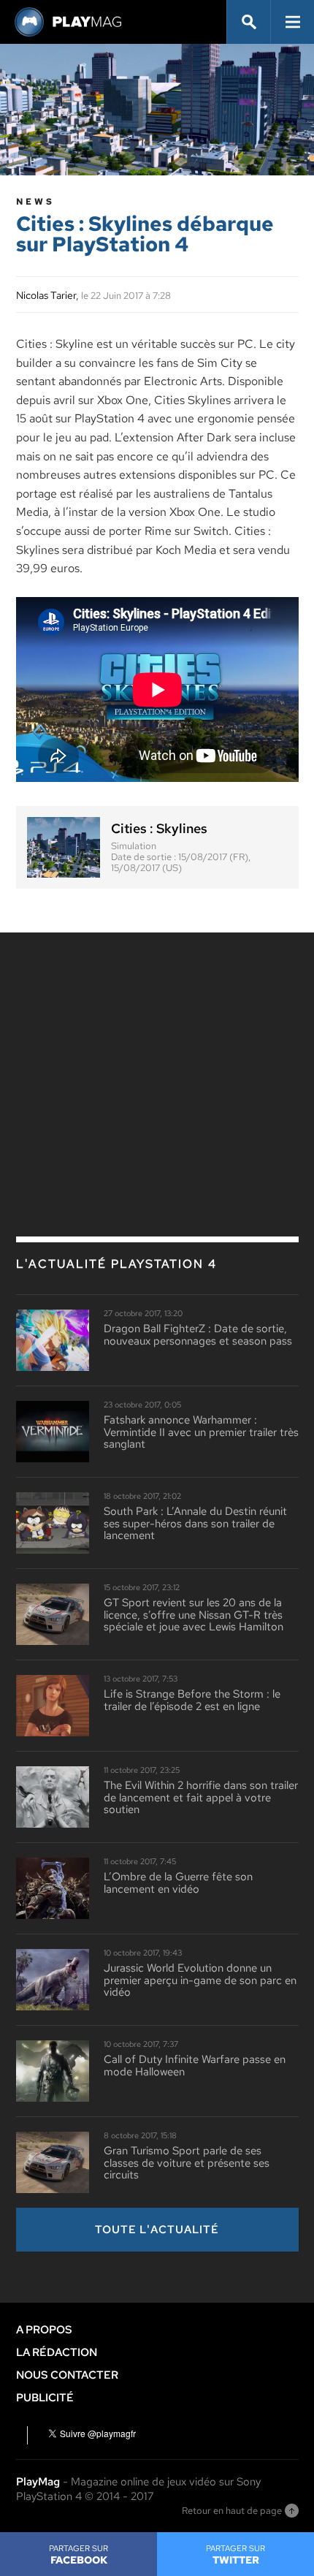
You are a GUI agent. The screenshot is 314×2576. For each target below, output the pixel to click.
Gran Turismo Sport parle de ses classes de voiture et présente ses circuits (187, 2163)
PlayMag (38, 2482)
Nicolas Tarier (46, 295)
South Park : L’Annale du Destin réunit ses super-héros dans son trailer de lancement (195, 1524)
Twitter (235, 2555)
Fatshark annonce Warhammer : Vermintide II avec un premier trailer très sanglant (201, 1432)
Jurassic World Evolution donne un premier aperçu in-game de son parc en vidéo (200, 1980)
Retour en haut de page (232, 2511)
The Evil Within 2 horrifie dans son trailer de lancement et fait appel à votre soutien (201, 1798)
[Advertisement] (157, 1053)
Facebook (78, 2555)
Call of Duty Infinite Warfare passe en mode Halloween (195, 2066)
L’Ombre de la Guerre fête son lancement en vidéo (178, 1883)
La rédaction (57, 2352)
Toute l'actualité (157, 2230)
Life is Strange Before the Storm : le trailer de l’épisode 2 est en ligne (192, 1700)
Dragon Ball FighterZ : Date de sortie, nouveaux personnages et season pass (198, 1335)
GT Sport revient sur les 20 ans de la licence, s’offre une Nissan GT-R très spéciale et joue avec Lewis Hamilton (194, 1615)
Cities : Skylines (159, 829)
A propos (44, 2330)
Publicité (45, 2398)
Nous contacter (67, 2375)
